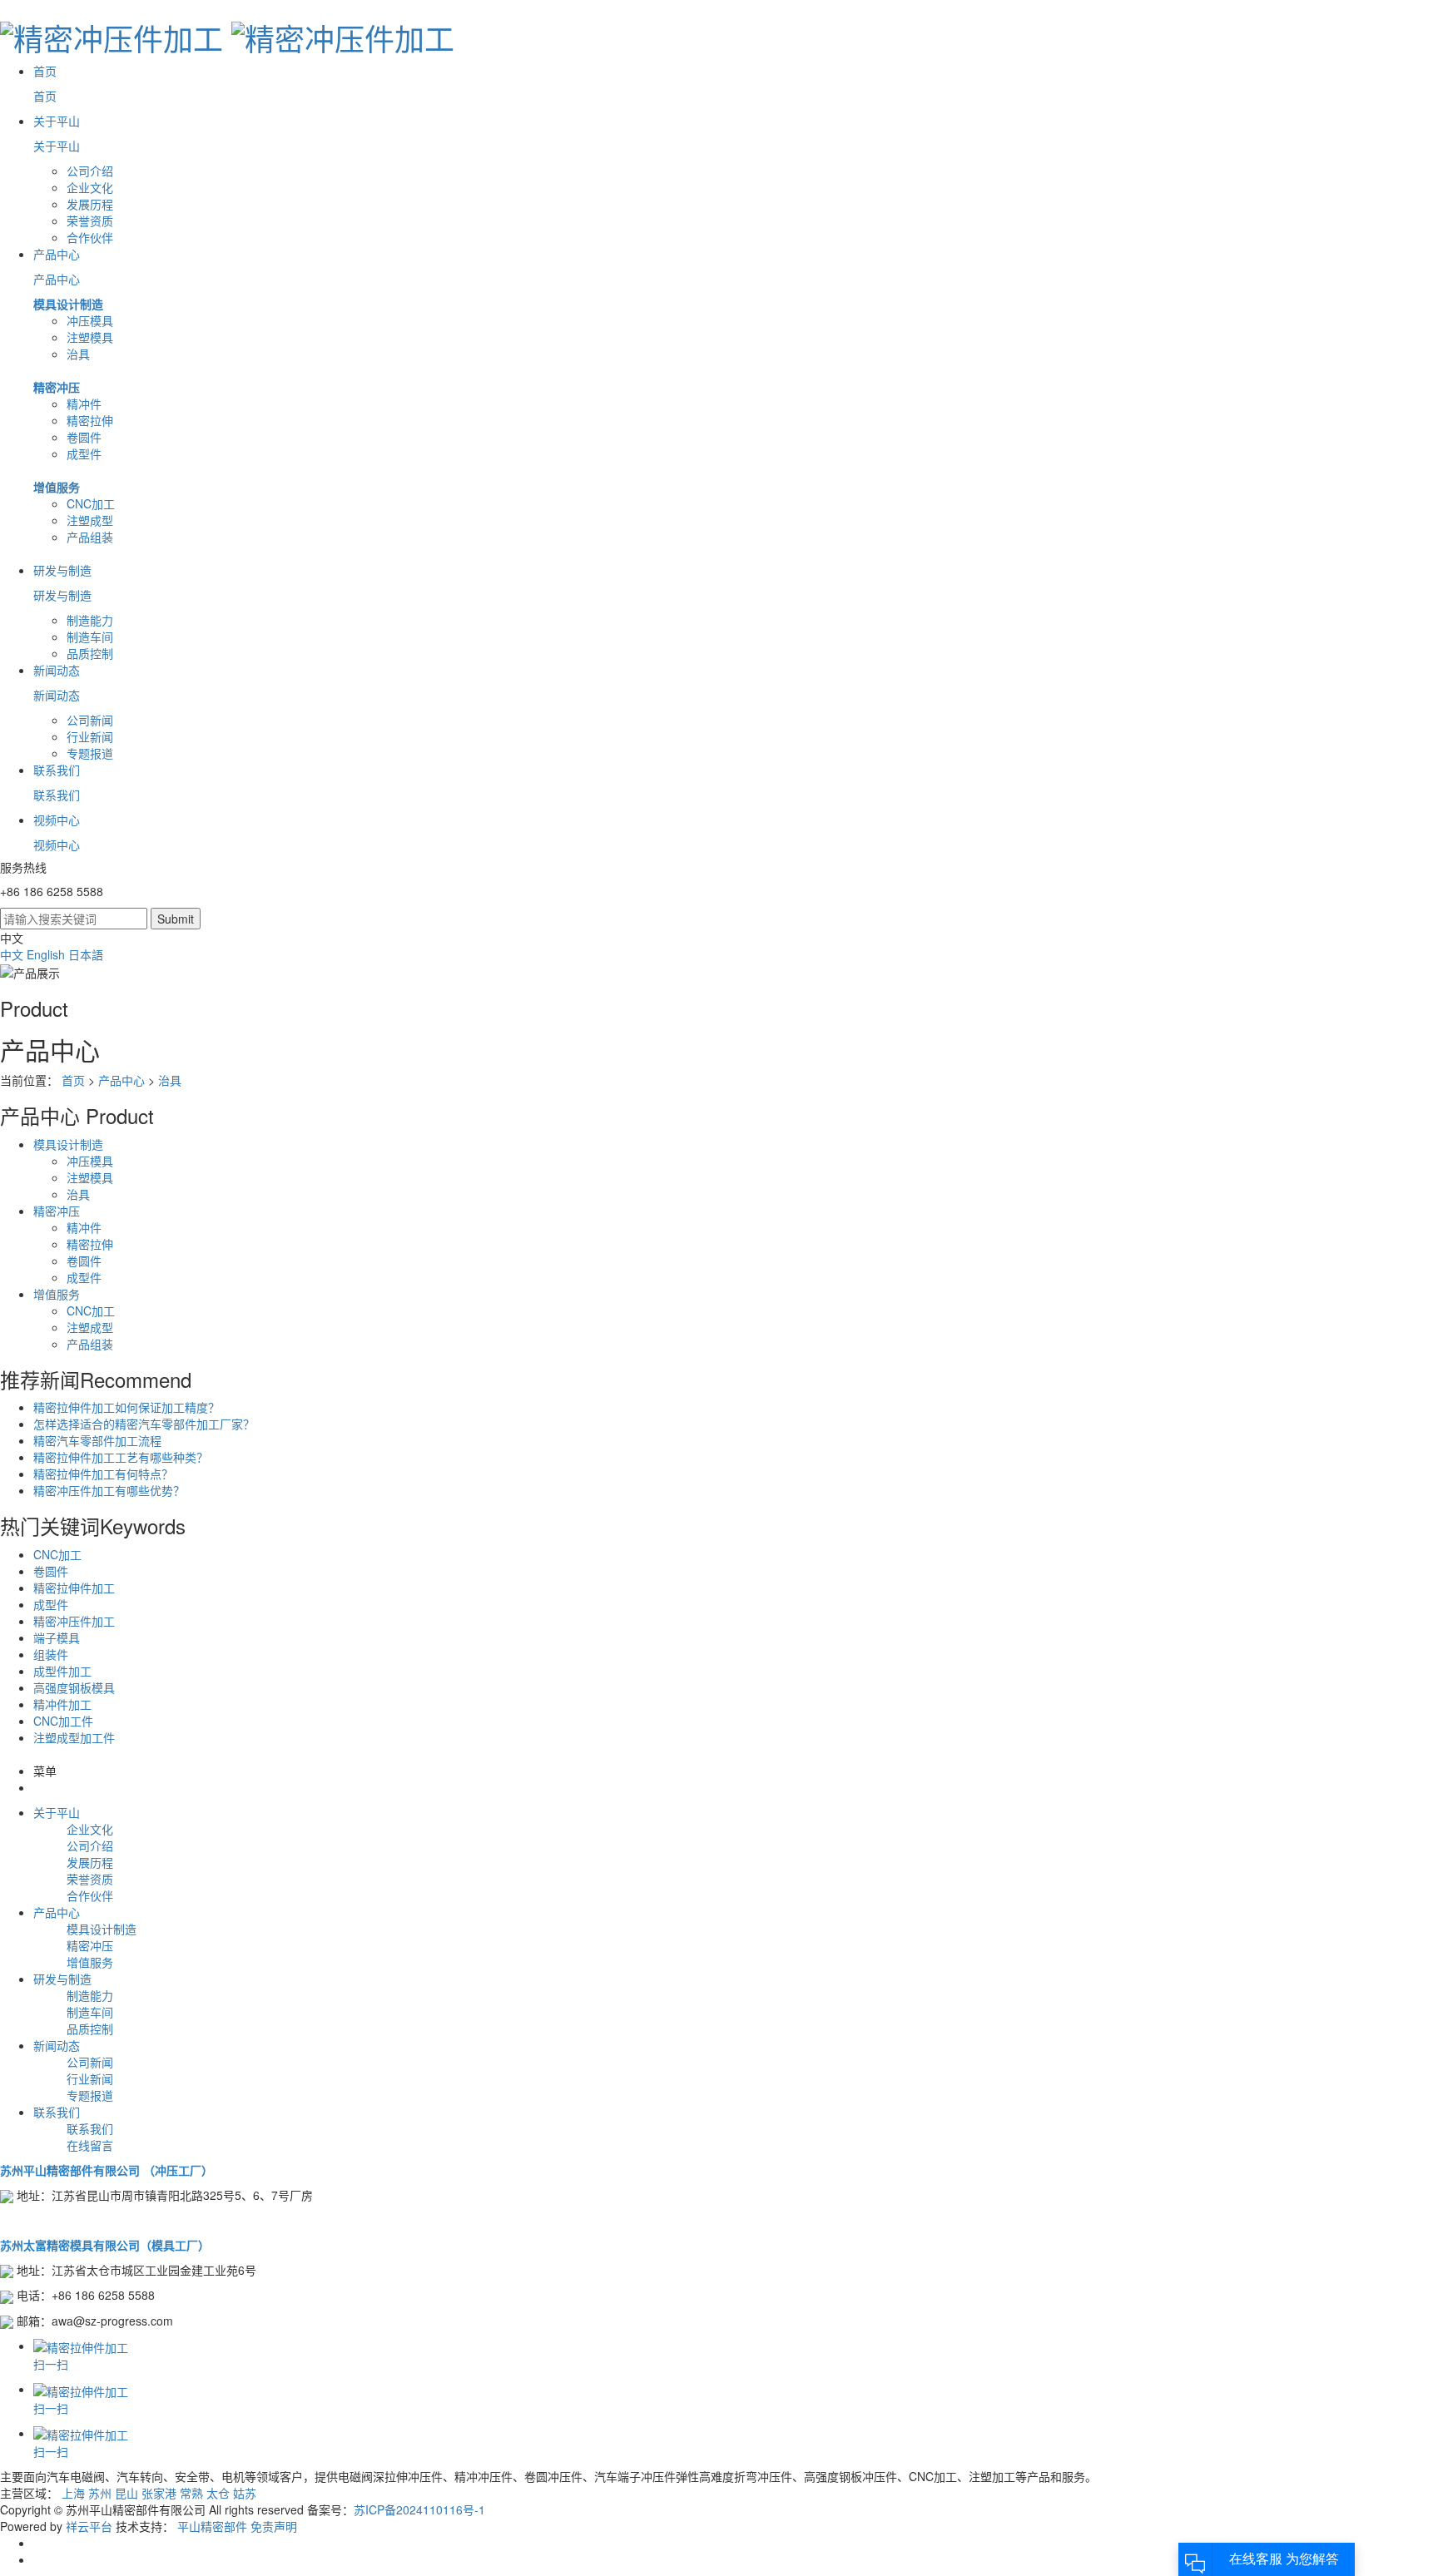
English (47, 954)
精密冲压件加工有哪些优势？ (109, 1490)
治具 (78, 354)
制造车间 (90, 637)
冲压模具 (90, 320)
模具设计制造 (68, 304)
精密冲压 (57, 387)
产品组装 (90, 537)
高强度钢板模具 (74, 1687)
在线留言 (90, 2145)
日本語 (86, 954)
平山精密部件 (212, 2526)
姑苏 (245, 2493)
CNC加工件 (63, 1721)
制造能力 (90, 620)
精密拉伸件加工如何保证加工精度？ (126, 1407)
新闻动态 (57, 2045)
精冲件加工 (62, 1704)
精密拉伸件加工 (74, 1588)
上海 (73, 2493)
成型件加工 (62, 1671)
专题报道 (90, 753)
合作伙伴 (90, 237)
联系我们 (57, 2112)
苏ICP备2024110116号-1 (419, 2509)
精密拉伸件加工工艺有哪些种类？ (121, 1457)
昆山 (126, 2493)
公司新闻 (90, 720)
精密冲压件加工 (74, 1621)
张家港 (159, 2493)
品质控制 (90, 653)
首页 (73, 1080)
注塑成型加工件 (74, 1737)
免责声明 (274, 2526)
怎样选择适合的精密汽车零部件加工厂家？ (144, 1424)
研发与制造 (62, 1979)
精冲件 (84, 404)
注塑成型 (90, 520)
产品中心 (121, 1080)
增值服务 (57, 487)
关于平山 (57, 1812)
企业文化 (90, 187)
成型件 (84, 453)
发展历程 (90, 204)
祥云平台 (89, 2526)
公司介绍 (90, 171)
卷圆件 (84, 437)
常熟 (191, 2493)
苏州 (100, 2493)
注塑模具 (90, 337)
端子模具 (57, 1637)
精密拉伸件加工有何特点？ (103, 1474)
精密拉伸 (90, 420)
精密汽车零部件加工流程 (97, 1440)
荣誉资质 (90, 220)
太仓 (218, 2493)
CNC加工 (91, 503)
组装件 (51, 1654)
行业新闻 (90, 736)
